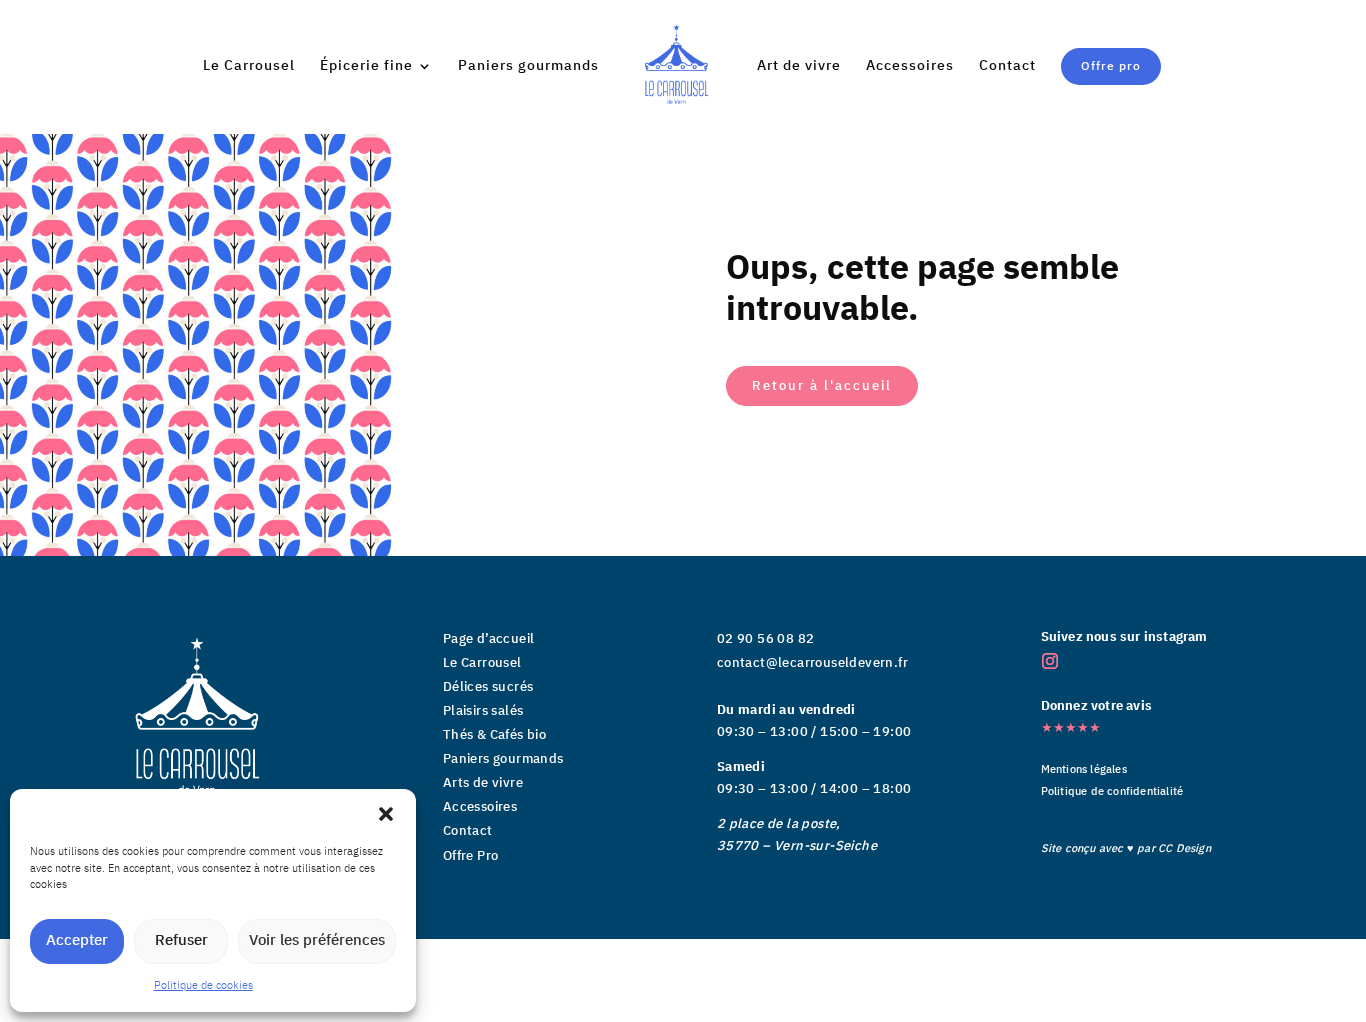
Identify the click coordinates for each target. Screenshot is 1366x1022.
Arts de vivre (483, 783)
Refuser (181, 940)
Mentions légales (1084, 770)
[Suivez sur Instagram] (1050, 661)
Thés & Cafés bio (494, 735)
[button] (386, 814)
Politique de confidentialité (1112, 792)
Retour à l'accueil (822, 385)
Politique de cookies (203, 986)
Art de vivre (799, 68)
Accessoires (910, 68)
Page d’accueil (489, 639)
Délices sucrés (488, 687)
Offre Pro (471, 856)
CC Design (1184, 849)
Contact (1007, 68)
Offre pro (1111, 66)
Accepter (77, 940)
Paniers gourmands (528, 68)
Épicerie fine (366, 68)
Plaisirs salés (483, 711)
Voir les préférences (317, 940)
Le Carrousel (249, 68)
